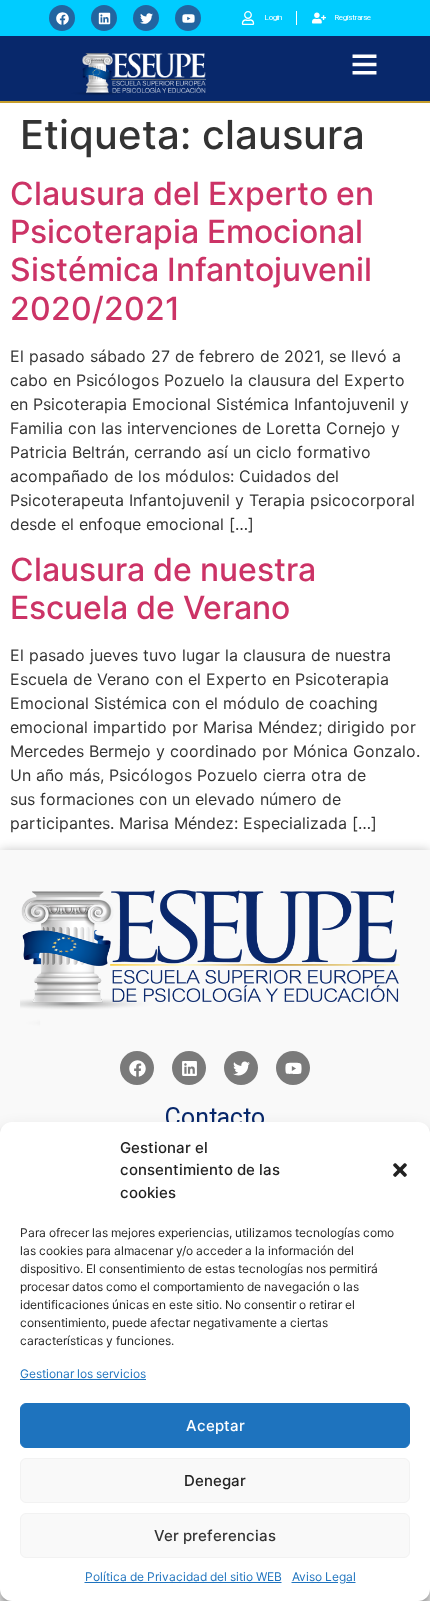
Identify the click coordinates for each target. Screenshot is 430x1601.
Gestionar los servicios (83, 1373)
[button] (400, 1170)
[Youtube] (188, 18)
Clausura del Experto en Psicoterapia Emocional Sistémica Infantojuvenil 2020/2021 (192, 251)
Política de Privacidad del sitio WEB (183, 1576)
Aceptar (215, 1425)
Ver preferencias (215, 1535)
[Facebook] (62, 18)
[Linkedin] (104, 18)
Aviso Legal (324, 1576)
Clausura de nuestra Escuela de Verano (163, 588)
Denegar (215, 1480)
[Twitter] (146, 18)
